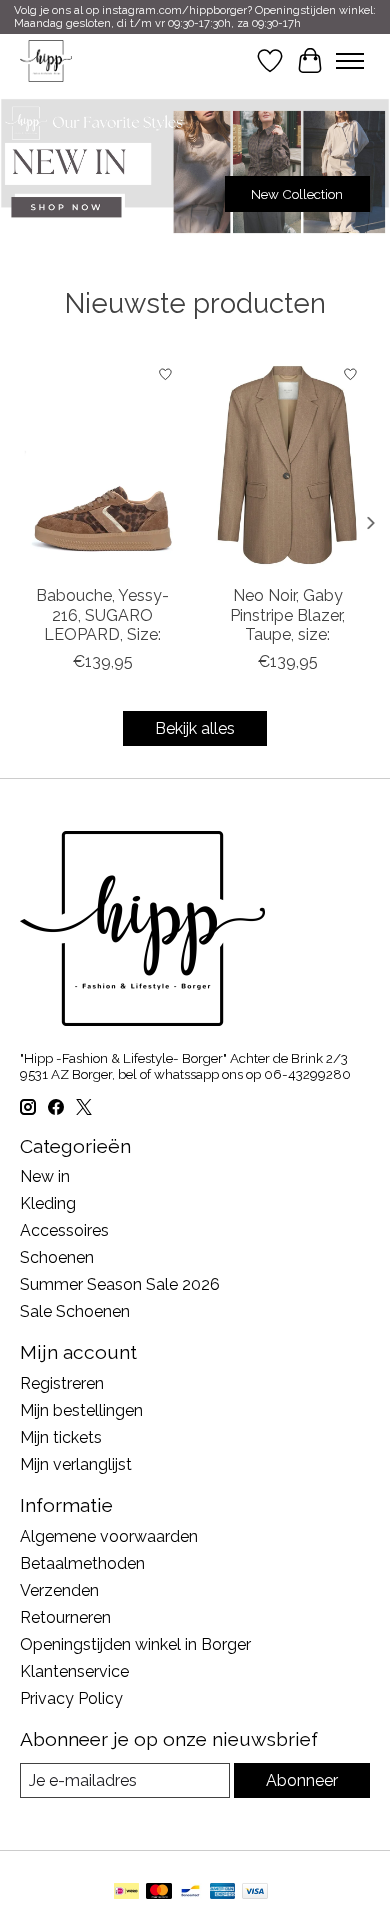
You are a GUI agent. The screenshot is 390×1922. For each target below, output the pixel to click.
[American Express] (223, 1892)
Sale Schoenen (75, 1311)
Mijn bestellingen (81, 1410)
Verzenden (59, 1590)
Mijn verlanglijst (76, 1464)
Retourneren (65, 1617)
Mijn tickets (61, 1437)
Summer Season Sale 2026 (120, 1284)
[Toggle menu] (350, 61)
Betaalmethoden (82, 1563)
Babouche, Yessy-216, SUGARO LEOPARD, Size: (102, 614)
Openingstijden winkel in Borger (135, 1644)
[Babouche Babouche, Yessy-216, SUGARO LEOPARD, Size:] (102, 464)
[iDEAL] (126, 1892)
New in (45, 1176)
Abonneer (302, 1780)
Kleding (48, 1203)
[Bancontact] (190, 1892)
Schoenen (57, 1257)
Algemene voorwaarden (109, 1536)
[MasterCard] (159, 1892)
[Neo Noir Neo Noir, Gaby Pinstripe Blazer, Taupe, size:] (287, 464)
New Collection (297, 194)
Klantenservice (74, 1671)
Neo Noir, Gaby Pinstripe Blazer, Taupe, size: (287, 614)
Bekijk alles (195, 728)
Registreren (62, 1383)
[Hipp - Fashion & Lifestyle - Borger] (46, 60)
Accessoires (64, 1230)
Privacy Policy (71, 1698)
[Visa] (255, 1892)
